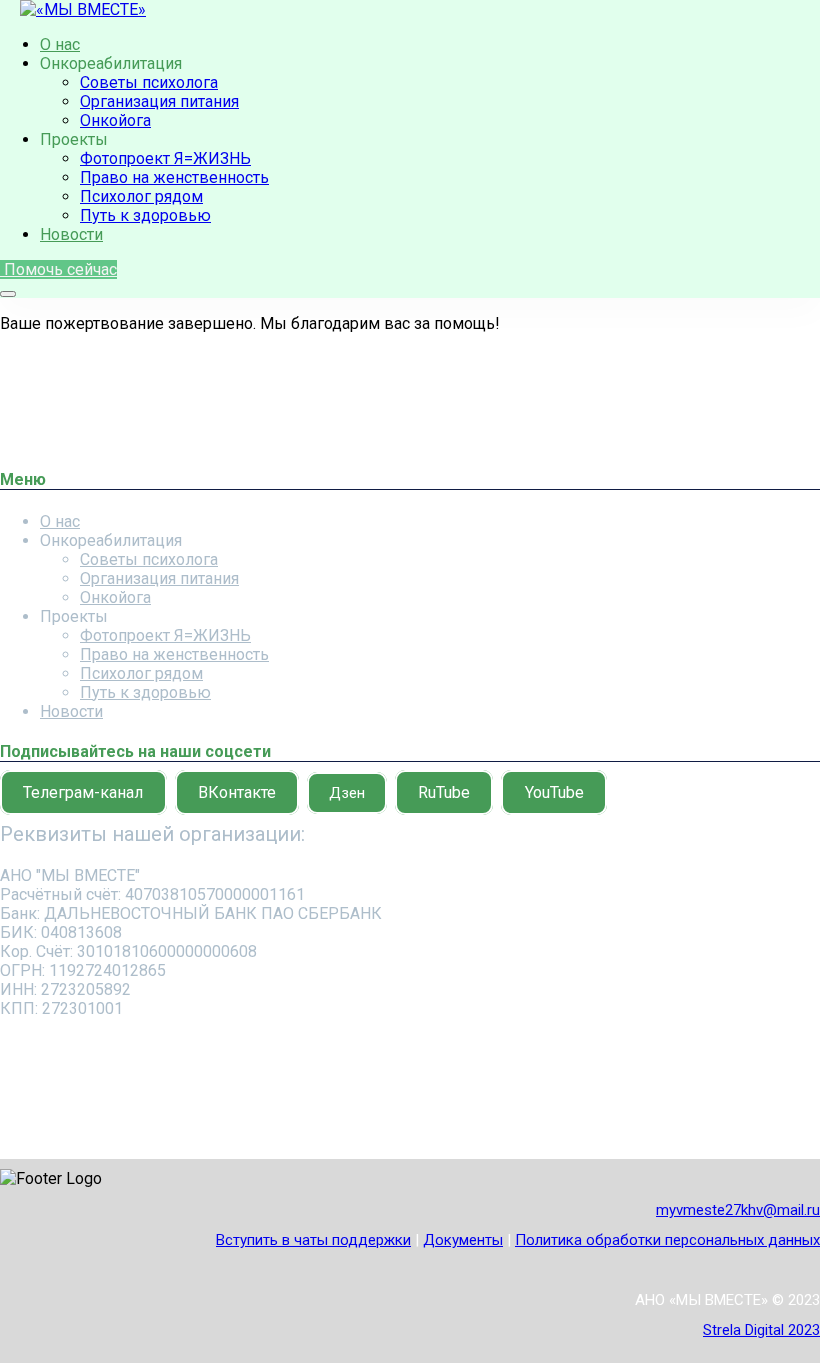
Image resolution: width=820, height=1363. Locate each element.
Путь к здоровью (145, 215)
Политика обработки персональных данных (667, 1240)
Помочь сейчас (58, 269)
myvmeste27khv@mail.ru (738, 1210)
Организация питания (159, 101)
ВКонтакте (237, 792)
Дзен (347, 793)
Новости (71, 234)
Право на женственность (174, 177)
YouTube (554, 792)
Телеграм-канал (83, 792)
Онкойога (115, 120)
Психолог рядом (141, 196)
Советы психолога (149, 82)
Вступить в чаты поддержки (313, 1240)
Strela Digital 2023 (761, 1330)
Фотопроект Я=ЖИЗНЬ (165, 158)
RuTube (444, 792)
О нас (60, 44)
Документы (463, 1240)
